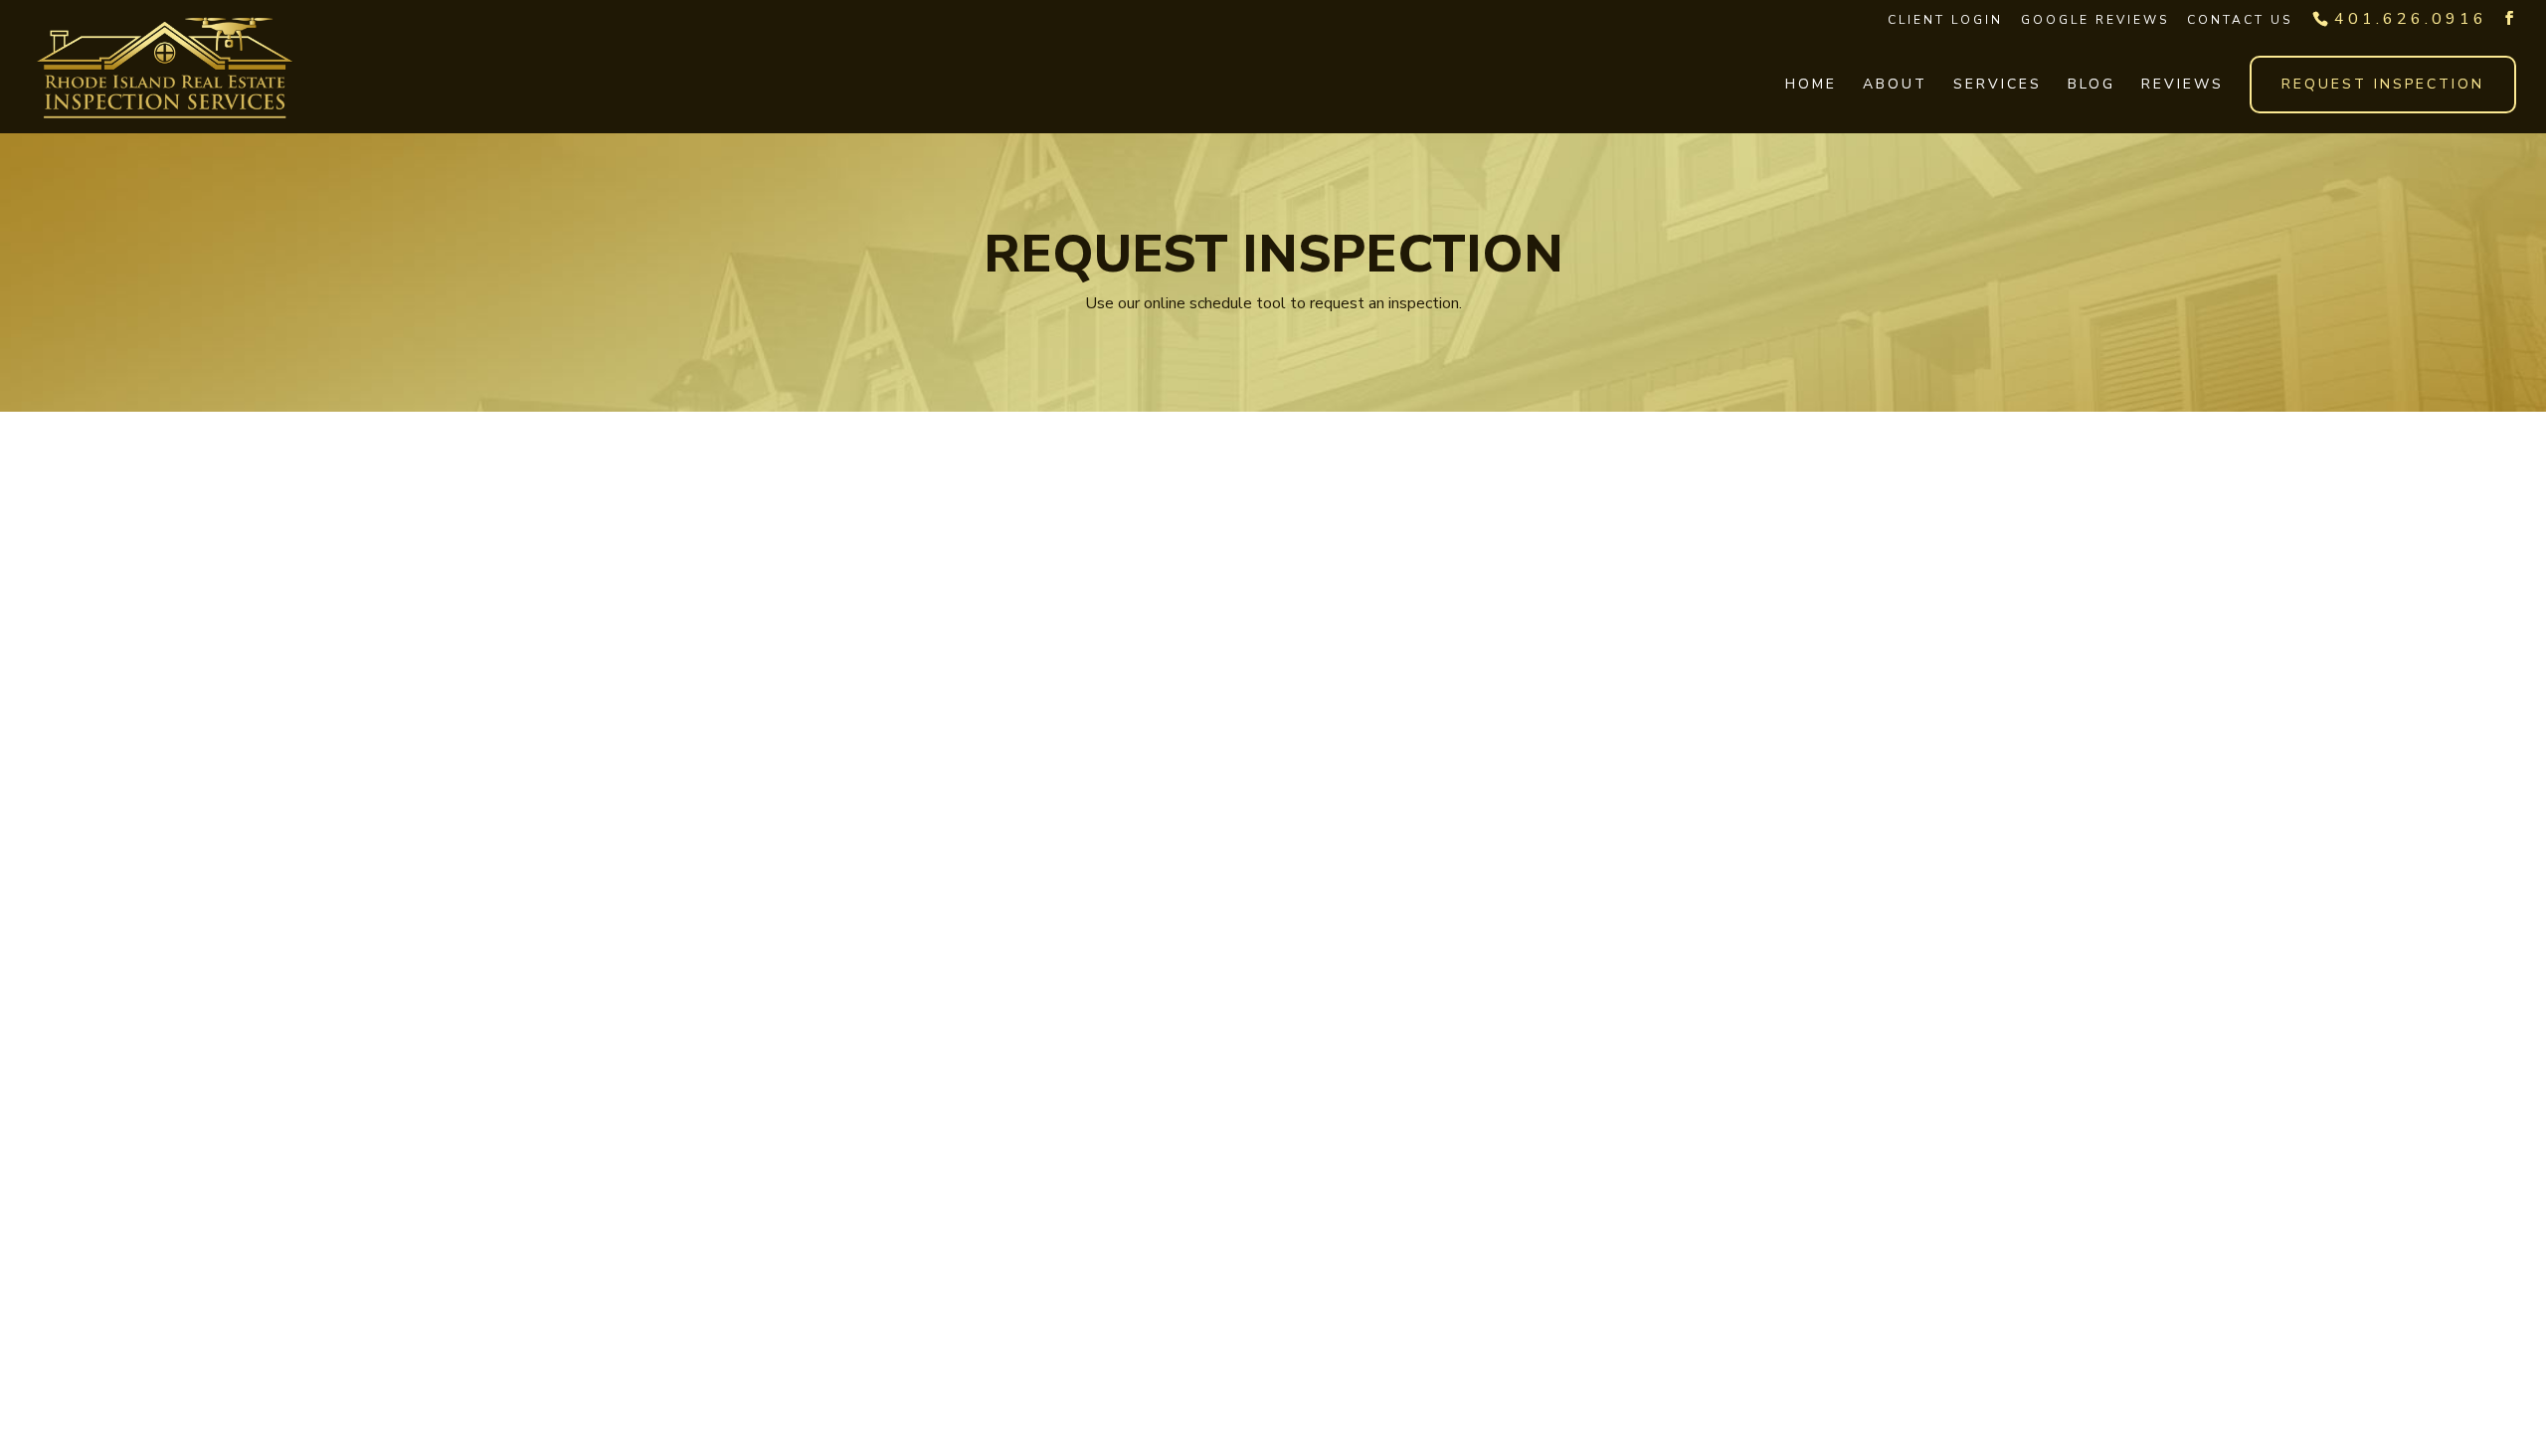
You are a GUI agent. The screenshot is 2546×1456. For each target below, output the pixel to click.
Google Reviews (2095, 20)
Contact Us (2240, 20)
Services (1998, 86)
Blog (2091, 86)
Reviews (2182, 86)
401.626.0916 (2411, 19)
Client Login (1945, 20)
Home (1811, 86)
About (1895, 86)
